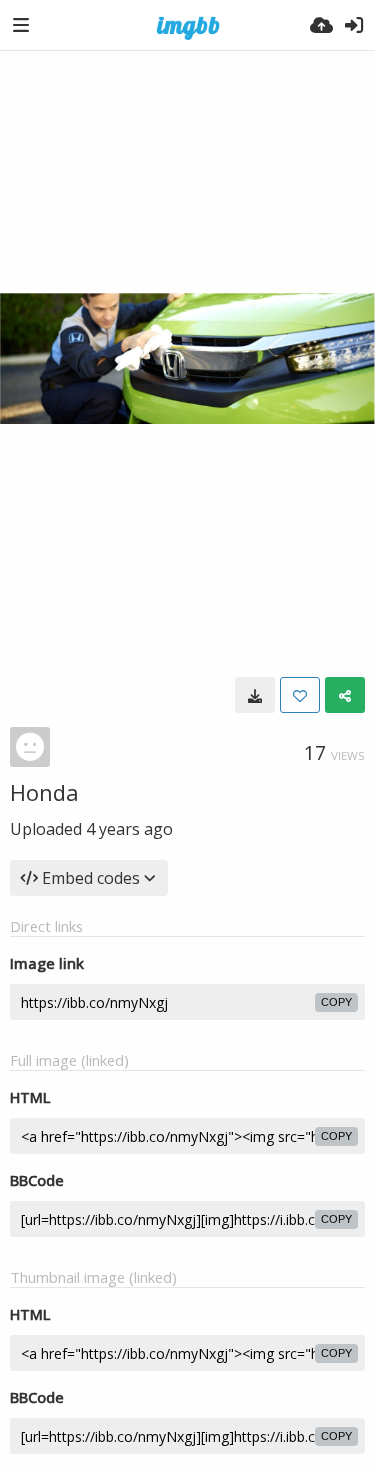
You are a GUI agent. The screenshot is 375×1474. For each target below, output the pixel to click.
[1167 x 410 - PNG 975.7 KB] (255, 695)
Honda (44, 792)
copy (336, 1002)
